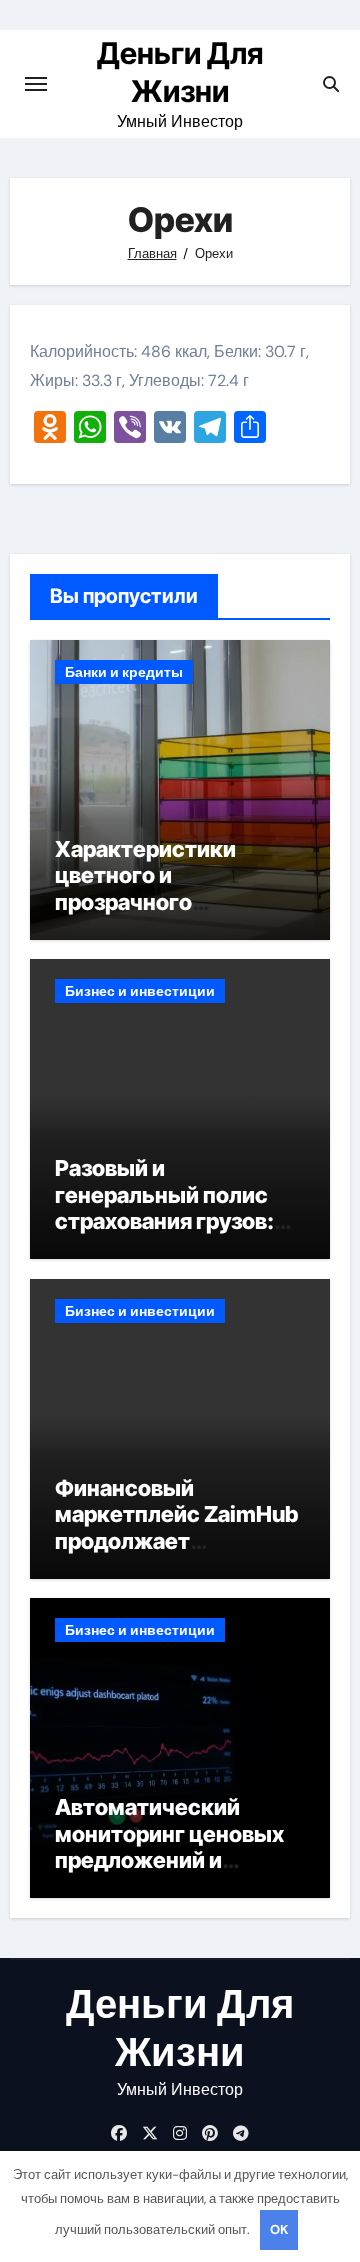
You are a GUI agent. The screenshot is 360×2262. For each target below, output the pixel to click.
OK (279, 2229)
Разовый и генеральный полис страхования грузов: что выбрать (164, 1207)
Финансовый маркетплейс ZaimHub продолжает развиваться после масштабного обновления (176, 1554)
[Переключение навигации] (36, 84)
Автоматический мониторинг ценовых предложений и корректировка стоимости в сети (169, 1860)
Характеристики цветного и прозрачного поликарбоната (145, 888)
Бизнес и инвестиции (140, 991)
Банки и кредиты (124, 672)
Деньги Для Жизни (180, 2028)
